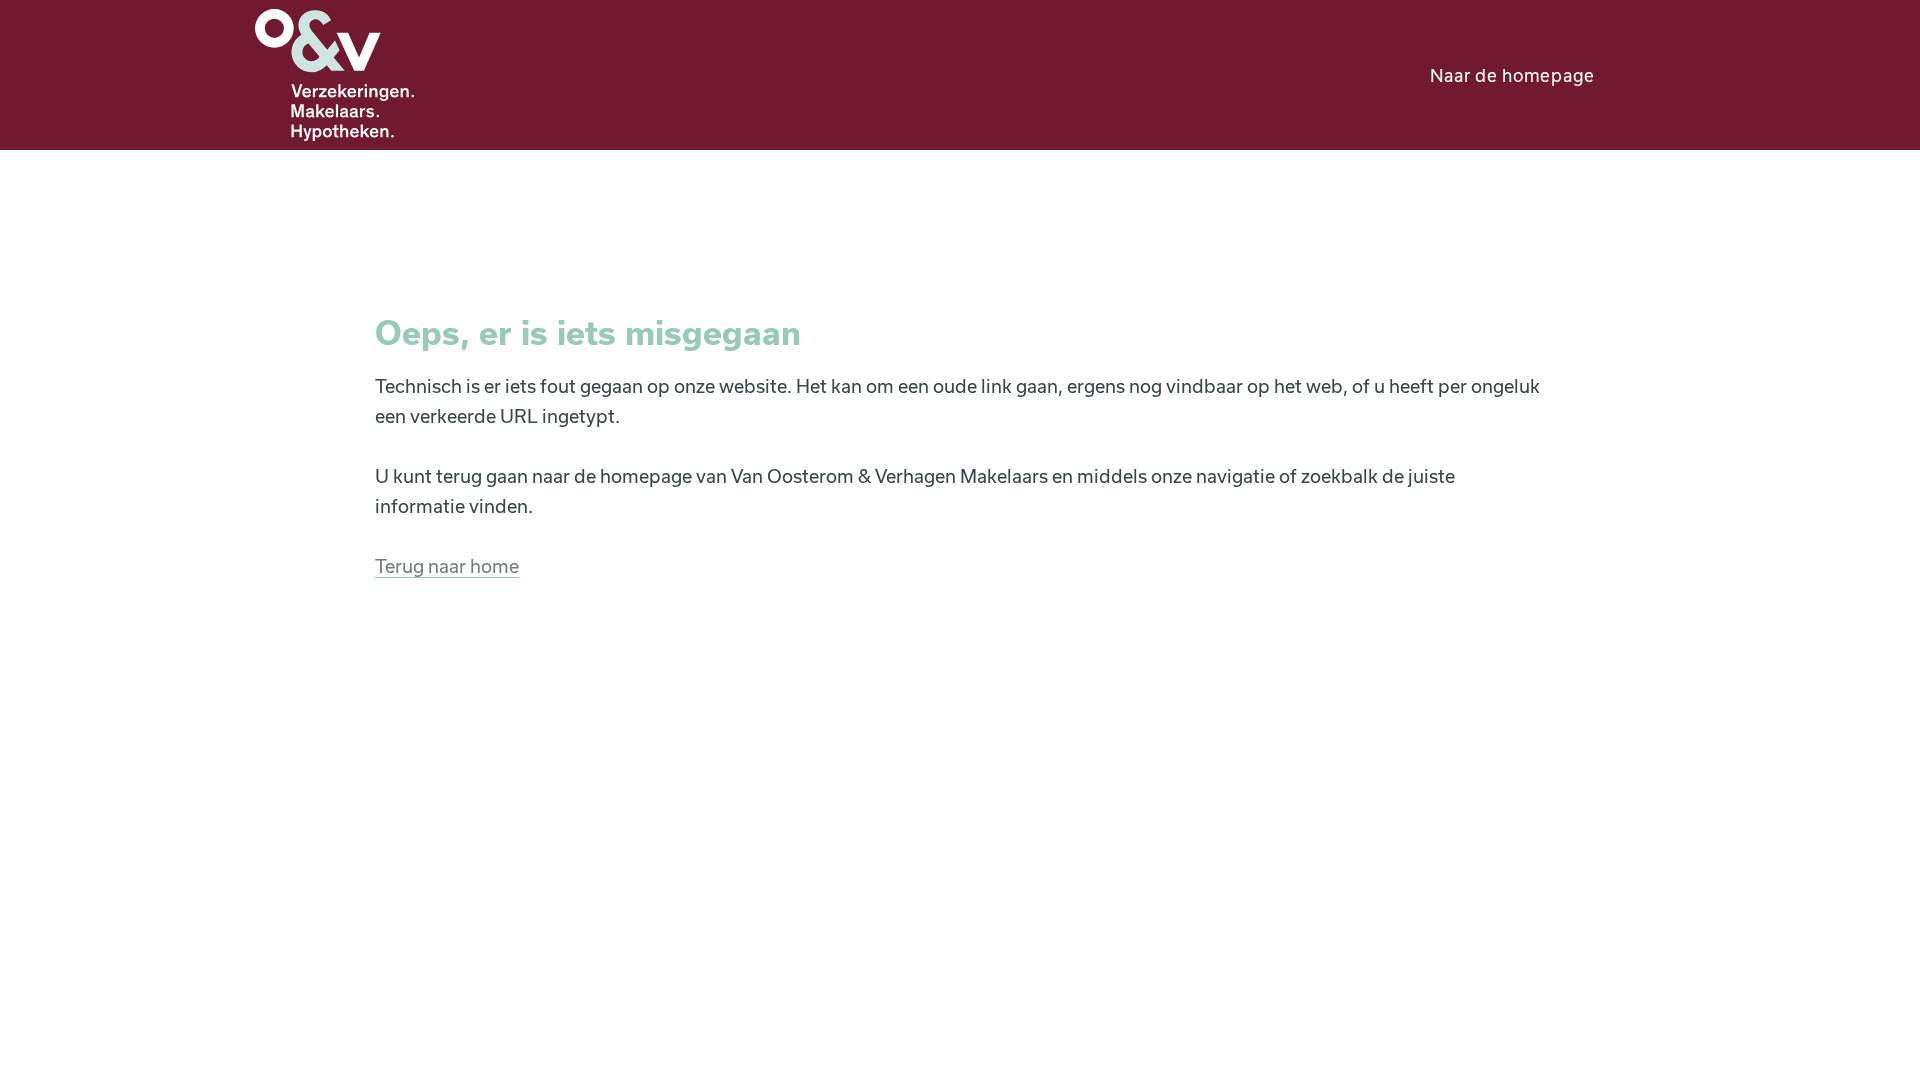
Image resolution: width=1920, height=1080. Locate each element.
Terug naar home (447, 566)
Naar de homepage (1512, 75)
